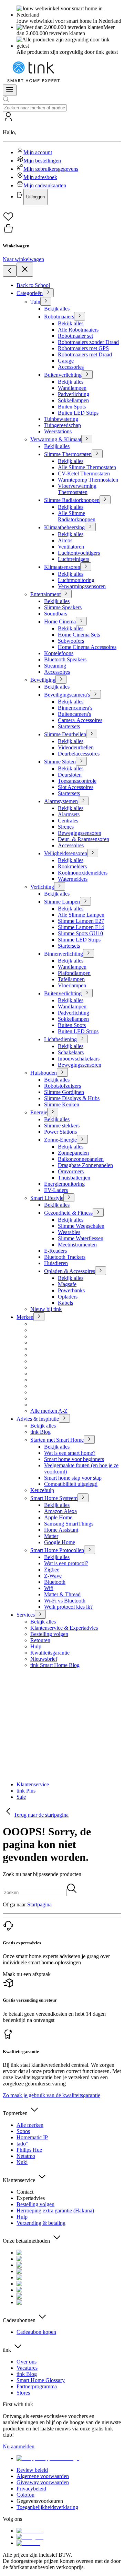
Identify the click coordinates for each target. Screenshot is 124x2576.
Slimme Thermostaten (68, 454)
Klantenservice (33, 1784)
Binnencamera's (75, 708)
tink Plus (26, 1791)
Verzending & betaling (41, 2223)
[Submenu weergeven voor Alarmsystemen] (83, 801)
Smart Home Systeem (54, 1498)
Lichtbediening (60, 1039)
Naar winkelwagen (23, 259)
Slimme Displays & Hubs (72, 1098)
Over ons (27, 2362)
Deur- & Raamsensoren (84, 839)
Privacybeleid (31, 2489)
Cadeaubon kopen (36, 2332)
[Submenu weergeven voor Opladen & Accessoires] (101, 1271)
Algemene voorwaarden (43, 2476)
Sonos (23, 2131)
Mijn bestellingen (42, 161)
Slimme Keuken (62, 1104)
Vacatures (27, 2368)
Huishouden (44, 1073)
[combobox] (35, 108)
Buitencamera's (74, 714)
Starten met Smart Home (57, 1440)
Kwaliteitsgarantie (50, 1653)
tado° (22, 2144)
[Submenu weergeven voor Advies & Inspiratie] (64, 1418)
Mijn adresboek (40, 177)
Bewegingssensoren (80, 833)
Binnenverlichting (64, 954)
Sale (21, 1797)
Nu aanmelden (19, 2446)
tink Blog (40, 1432)
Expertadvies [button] (31, 2198)
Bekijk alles (57, 309)
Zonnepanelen (73, 1153)
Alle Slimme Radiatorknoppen (77, 516)
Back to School (33, 285)
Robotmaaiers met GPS (83, 348)
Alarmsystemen (61, 801)
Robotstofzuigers (63, 1086)
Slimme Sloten (60, 762)
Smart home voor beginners (74, 1459)
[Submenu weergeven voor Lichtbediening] (82, 1039)
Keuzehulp (42, 1490)
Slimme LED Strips (79, 940)
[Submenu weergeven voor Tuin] (46, 301)
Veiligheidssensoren (66, 853)
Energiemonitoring (64, 1184)
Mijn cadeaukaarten (45, 185)
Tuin (35, 302)
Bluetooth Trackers (65, 1257)
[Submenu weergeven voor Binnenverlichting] (89, 953)
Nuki (22, 2162)
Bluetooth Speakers (65, 659)
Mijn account (38, 152)
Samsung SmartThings (69, 1524)
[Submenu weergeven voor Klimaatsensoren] (86, 567)
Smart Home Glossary (41, 2380)
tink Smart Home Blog (55, 1665)
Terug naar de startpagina (41, 1815)
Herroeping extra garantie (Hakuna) (55, 2210)
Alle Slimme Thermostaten (87, 467)
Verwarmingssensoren (82, 586)
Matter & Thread (62, 1594)
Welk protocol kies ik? (68, 1607)
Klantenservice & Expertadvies (64, 1628)
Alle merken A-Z (49, 1411)
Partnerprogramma (37, 2386)
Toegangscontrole (77, 781)
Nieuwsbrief (44, 1659)
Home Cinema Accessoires (87, 647)
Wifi (49, 1588)
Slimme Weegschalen (81, 1226)
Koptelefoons (59, 653)
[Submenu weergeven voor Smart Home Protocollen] (90, 1550)
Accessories (71, 367)
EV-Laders (56, 1190)
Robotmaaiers (59, 317)
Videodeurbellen (76, 747)
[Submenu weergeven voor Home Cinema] (81, 621)
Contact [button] (25, 2192)
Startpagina (39, 1904)
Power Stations (60, 1132)
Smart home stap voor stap (73, 1478)
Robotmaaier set (75, 336)
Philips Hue (29, 2150)
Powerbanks (71, 1290)
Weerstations (58, 431)
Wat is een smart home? (70, 1453)
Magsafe (67, 1284)
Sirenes (66, 827)
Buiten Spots (72, 407)
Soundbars (56, 614)
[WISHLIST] (62, 217)
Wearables (69, 1232)
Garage (66, 361)
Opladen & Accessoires (70, 1271)
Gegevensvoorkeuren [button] (40, 2501)
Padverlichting (74, 394)
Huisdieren (56, 1263)
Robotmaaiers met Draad (85, 354)
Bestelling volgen (49, 1634)
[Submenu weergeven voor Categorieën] (48, 293)
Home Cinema (60, 621)
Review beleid (32, 2470)
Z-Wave (53, 1576)
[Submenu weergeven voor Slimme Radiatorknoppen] (105, 500)
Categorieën (30, 293)
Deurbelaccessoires (79, 754)
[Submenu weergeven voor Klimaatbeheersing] (90, 527)
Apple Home (58, 1517)
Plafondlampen (74, 973)
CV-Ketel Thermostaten (84, 473)
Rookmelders (72, 866)
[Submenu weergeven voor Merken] (39, 1317)
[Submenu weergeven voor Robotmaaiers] (80, 316)
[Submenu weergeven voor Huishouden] (62, 1072)
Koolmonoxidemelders (83, 873)
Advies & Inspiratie (38, 1419)
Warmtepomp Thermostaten (88, 480)
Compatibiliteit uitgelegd (71, 1484)
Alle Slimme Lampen (81, 915)
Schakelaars (71, 1052)
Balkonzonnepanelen (81, 1159)
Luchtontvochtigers (79, 553)
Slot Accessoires (76, 787)
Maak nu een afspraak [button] (27, 1974)
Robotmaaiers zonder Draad (88, 342)
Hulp (36, 1646)
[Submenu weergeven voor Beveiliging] (61, 679)
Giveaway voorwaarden (43, 2482)
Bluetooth (55, 1582)
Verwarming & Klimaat (56, 439)
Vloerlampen (72, 985)
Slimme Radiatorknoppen (72, 500)
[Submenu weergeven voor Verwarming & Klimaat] (87, 439)
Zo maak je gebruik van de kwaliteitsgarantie (51, 2095)
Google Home (60, 1542)
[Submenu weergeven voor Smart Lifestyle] (69, 1198)
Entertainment (45, 594)
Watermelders (73, 879)
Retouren (40, 1640)
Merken (25, 1317)
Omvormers (71, 1171)
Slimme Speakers (63, 607)
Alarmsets (69, 814)
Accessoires (57, 672)
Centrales (68, 821)
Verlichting (42, 887)
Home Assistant (61, 1530)
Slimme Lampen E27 (81, 921)
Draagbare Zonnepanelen (85, 1165)
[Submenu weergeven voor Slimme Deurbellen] (92, 734)
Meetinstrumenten (77, 1245)
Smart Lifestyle (47, 1198)
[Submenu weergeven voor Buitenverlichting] (87, 374)
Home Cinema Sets (79, 635)
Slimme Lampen (62, 902)
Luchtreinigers (74, 559)
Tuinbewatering (61, 419)
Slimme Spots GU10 (80, 933)
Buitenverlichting (63, 375)
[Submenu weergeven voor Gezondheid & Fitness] (98, 1212)
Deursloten (70, 775)
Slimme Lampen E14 (81, 927)
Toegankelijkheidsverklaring (47, 2507)
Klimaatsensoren (62, 567)
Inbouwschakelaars (79, 1059)
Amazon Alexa (60, 1511)
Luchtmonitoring (76, 580)
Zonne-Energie (60, 1140)
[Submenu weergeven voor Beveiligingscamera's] (95, 694)
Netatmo (26, 2156)
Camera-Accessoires (80, 720)
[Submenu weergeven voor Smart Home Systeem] (83, 1498)
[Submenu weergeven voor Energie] (53, 1112)
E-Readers (55, 1251)
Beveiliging (43, 680)
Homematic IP (32, 2137)
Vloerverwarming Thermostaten (77, 489)
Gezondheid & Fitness (68, 1213)
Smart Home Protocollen (57, 1550)
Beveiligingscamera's (67, 695)
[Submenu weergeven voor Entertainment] (66, 594)
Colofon (25, 2495)
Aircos (65, 540)
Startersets (69, 726)
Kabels (65, 1303)
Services (26, 1615)
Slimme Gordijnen (64, 1092)
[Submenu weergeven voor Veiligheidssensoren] (93, 853)
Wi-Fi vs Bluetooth (65, 1601)
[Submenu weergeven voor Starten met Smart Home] (89, 1439)
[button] (62, 158)
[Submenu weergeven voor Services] (40, 1614)
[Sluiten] (25, 270)
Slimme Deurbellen (65, 734)
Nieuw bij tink (46, 1309)
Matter (51, 1536)
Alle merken (30, 2125)
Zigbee (52, 1570)
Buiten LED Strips (78, 413)
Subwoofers (71, 641)
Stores (23, 2393)
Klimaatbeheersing (64, 527)
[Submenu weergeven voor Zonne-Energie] (82, 1139)
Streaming (55, 666)
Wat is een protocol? (66, 1563)
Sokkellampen (73, 400)
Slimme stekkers (62, 1126)
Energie (39, 1112)
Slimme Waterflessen (81, 1238)
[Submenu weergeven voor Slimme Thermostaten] (97, 454)
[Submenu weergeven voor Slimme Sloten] (81, 761)
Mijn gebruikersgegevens (51, 169)
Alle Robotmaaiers (78, 330)
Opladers (68, 1297)
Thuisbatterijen (74, 1178)
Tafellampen (71, 979)
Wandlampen (72, 388)
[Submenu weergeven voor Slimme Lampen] (85, 901)
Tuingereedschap (63, 425)
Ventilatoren (71, 547)
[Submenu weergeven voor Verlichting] (60, 886)
